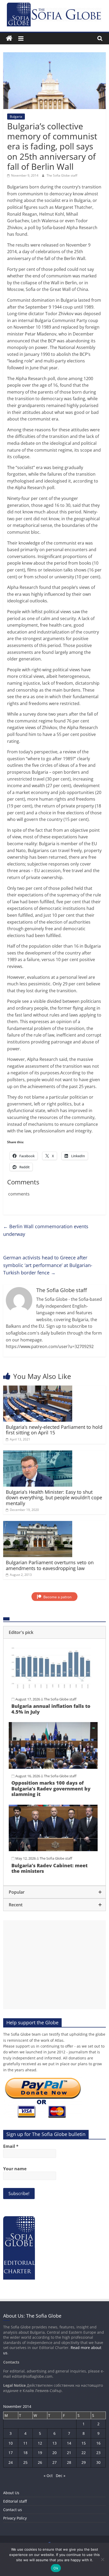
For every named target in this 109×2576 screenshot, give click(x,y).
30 (98, 2462)
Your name (15, 2169)
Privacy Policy (15, 2518)
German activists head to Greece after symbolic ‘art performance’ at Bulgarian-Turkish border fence (48, 1265)
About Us (11, 2493)
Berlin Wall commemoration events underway (46, 1230)
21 (69, 2453)
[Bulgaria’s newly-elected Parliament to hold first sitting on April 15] (38, 1389)
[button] (54, 1632)
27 (54, 2462)
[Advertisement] (54, 1965)
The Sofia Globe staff (62, 175)
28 (69, 2462)
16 (98, 2443)
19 (40, 2453)
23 (98, 2453)
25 (25, 2462)
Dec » (61, 2476)
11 (25, 2443)
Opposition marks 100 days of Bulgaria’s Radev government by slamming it (51, 1788)
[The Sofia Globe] (9, 38)
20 (54, 2453)
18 (25, 2453)
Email (11, 2146)
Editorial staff (15, 2501)
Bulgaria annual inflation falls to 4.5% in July (51, 1709)
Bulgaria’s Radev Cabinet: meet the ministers (49, 1868)
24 (11, 2462)
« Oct (48, 2476)
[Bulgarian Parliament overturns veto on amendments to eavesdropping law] (38, 1524)
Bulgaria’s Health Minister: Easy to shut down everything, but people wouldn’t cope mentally (54, 1498)
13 (54, 2443)
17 (11, 2453)
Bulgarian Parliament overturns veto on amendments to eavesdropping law (50, 1565)
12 (40, 2443)
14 (69, 2443)
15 (84, 2443)
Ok (56, 2568)
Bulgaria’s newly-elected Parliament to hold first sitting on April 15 (54, 1430)
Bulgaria (16, 117)
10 (11, 2443)
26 (40, 2462)
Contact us (13, 2510)
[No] (102, 2559)
